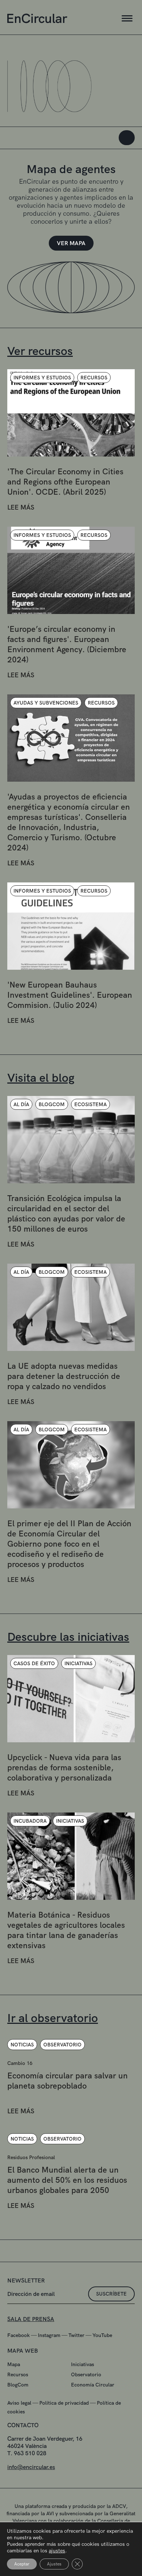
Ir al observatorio (53, 2018)
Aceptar (22, 2564)
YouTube (102, 2335)
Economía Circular (93, 2385)
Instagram (49, 2335)
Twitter (76, 2335)
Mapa (14, 2364)
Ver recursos (40, 351)
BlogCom (18, 2385)
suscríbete (111, 2294)
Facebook (19, 2335)
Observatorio (86, 2374)
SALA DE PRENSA (31, 2319)
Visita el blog (41, 1078)
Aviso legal (19, 2403)
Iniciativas (82, 2364)
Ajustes (54, 2564)
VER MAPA (71, 243)
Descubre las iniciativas (68, 1637)
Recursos (18, 2374)
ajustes (57, 2551)
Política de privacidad (64, 2403)
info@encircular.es (31, 2467)
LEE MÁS (21, 507)
